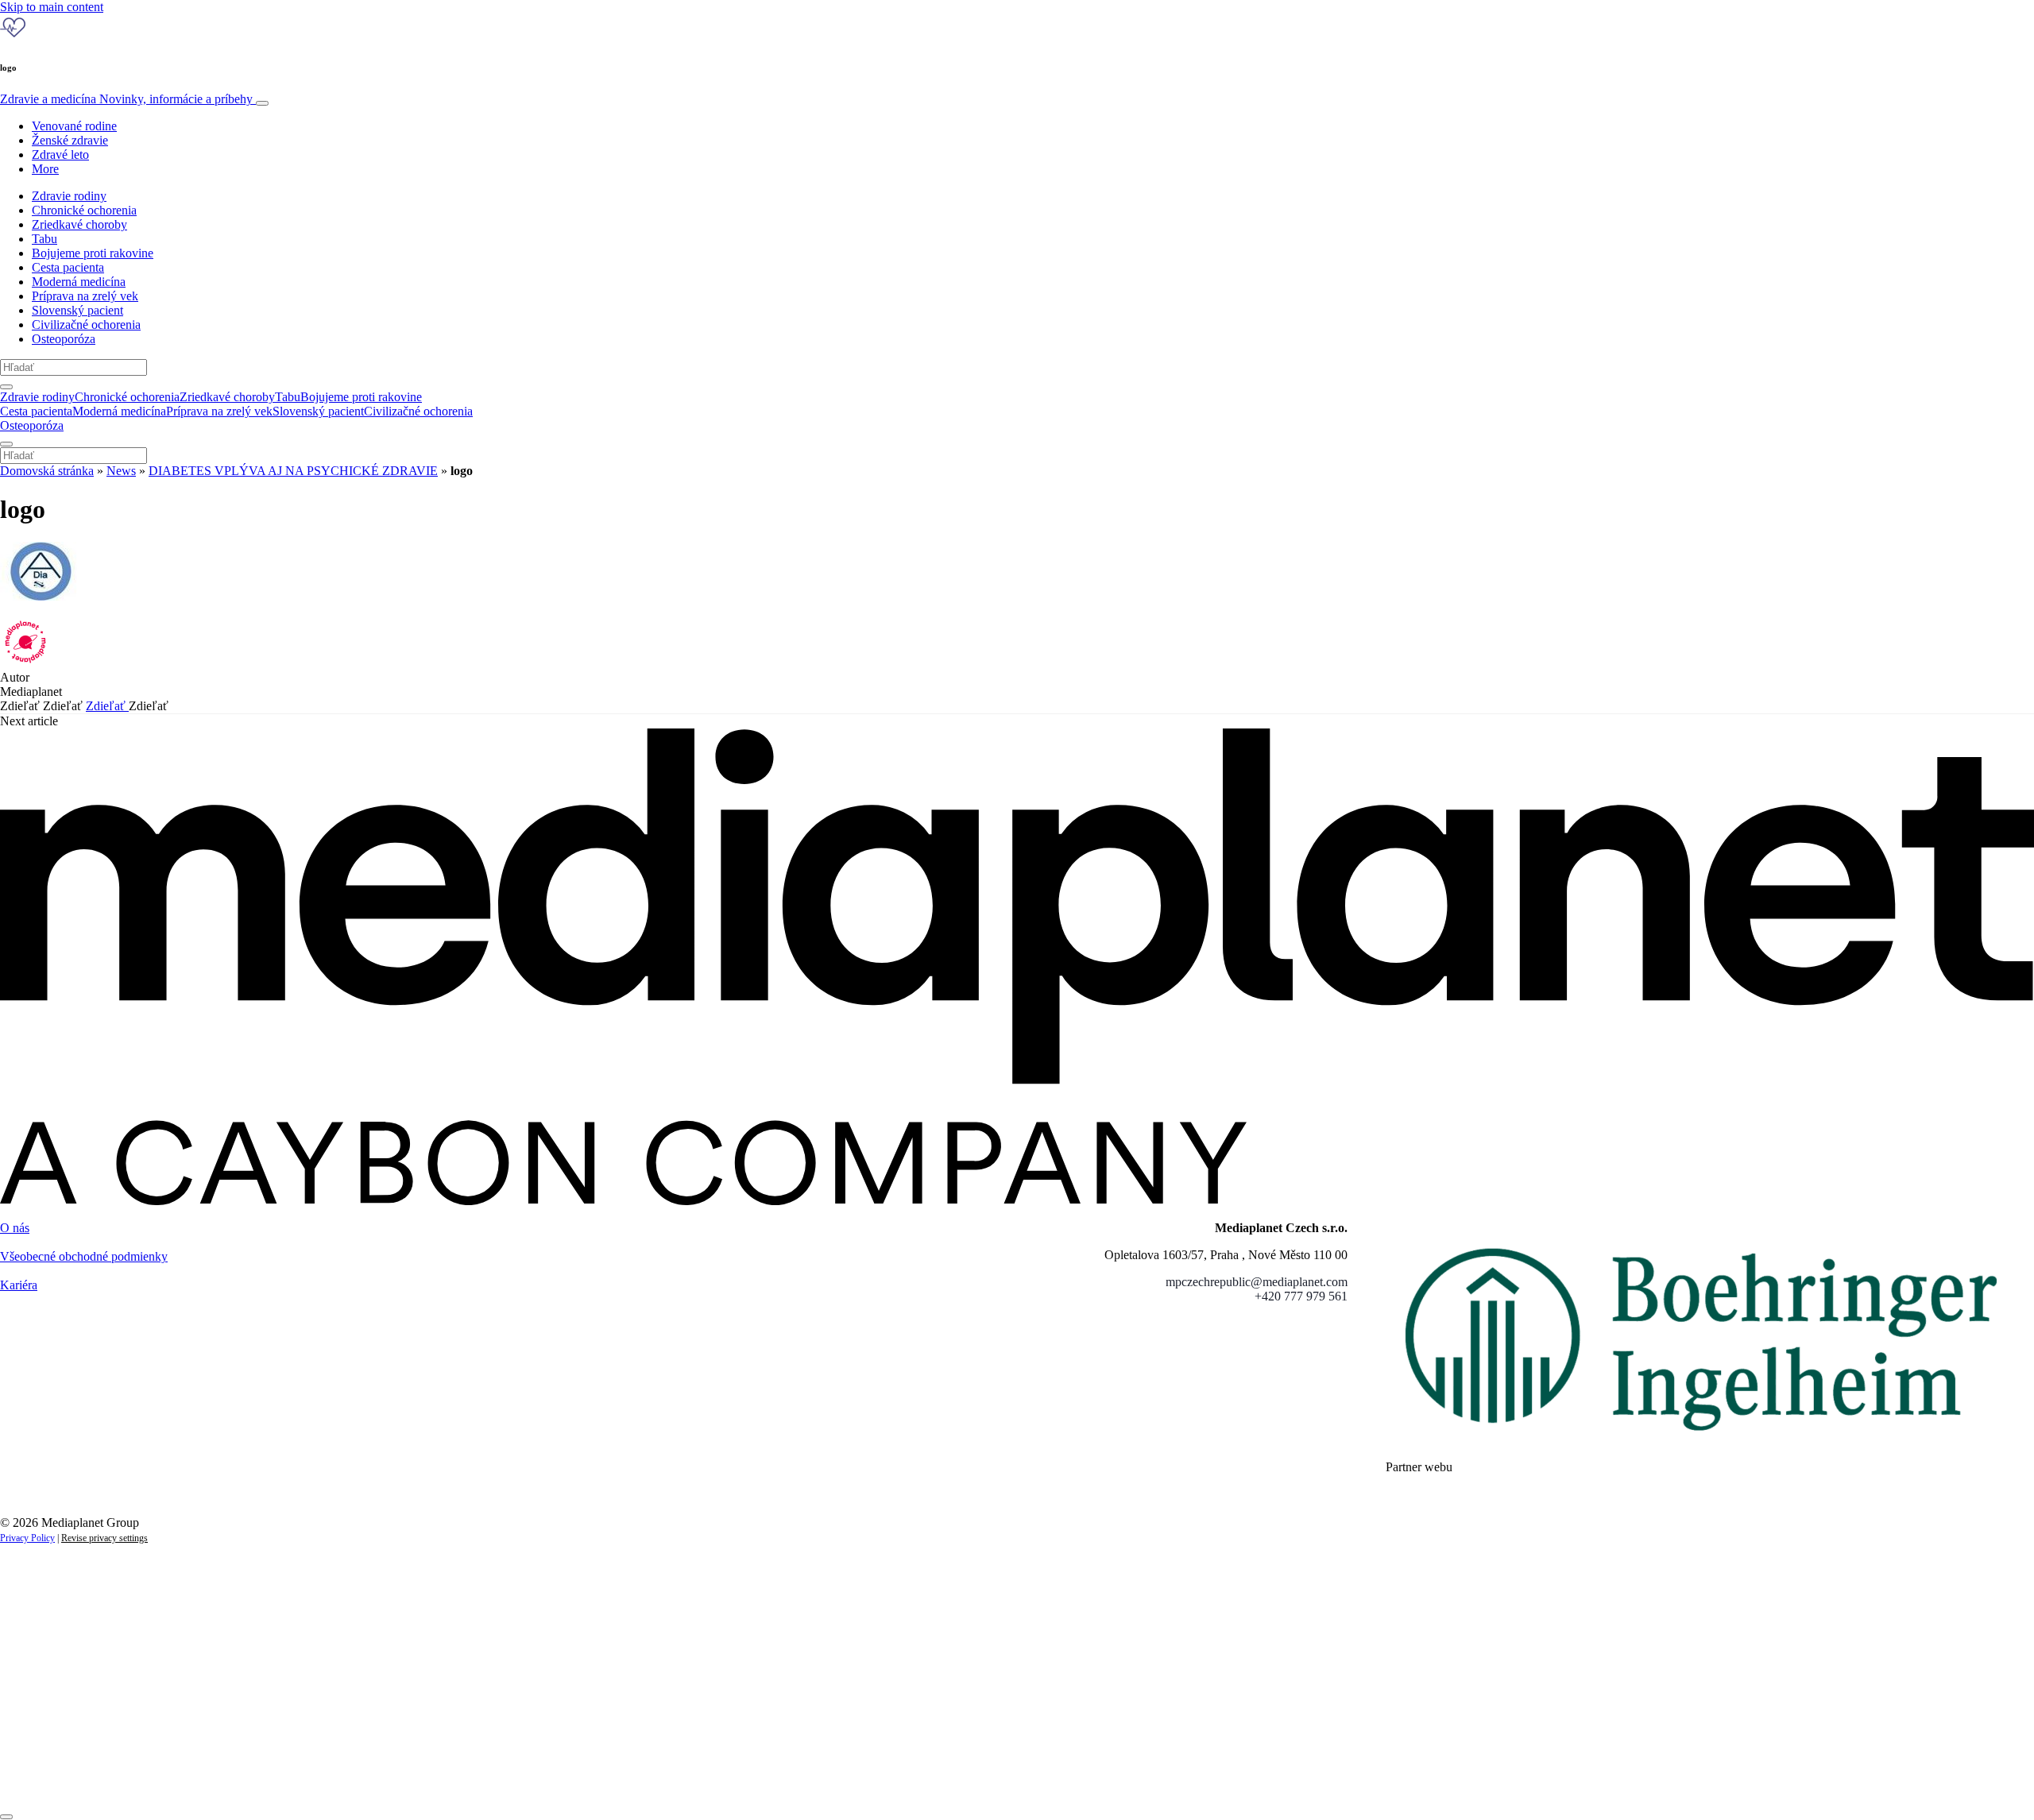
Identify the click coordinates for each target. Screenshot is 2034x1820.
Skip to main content (52, 7)
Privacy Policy (27, 1538)
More (45, 169)
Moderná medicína (79, 282)
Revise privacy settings (104, 1538)
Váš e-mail (51, 1724)
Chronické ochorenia (84, 210)
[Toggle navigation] (262, 103)
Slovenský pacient (77, 310)
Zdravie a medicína (126, 99)
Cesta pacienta (68, 267)
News (121, 471)
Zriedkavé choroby (79, 224)
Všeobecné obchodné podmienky (84, 1256)
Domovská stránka (47, 471)
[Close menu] (6, 444)
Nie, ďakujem (326, 1778)
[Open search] (6, 387)
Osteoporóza (64, 339)
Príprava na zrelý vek (85, 296)
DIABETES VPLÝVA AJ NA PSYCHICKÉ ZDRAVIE (293, 471)
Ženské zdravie (70, 140)
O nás (15, 1228)
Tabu (44, 239)
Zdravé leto (60, 155)
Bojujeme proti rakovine (93, 253)
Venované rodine (74, 126)
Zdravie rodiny (69, 196)
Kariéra (19, 1285)
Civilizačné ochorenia (86, 325)
